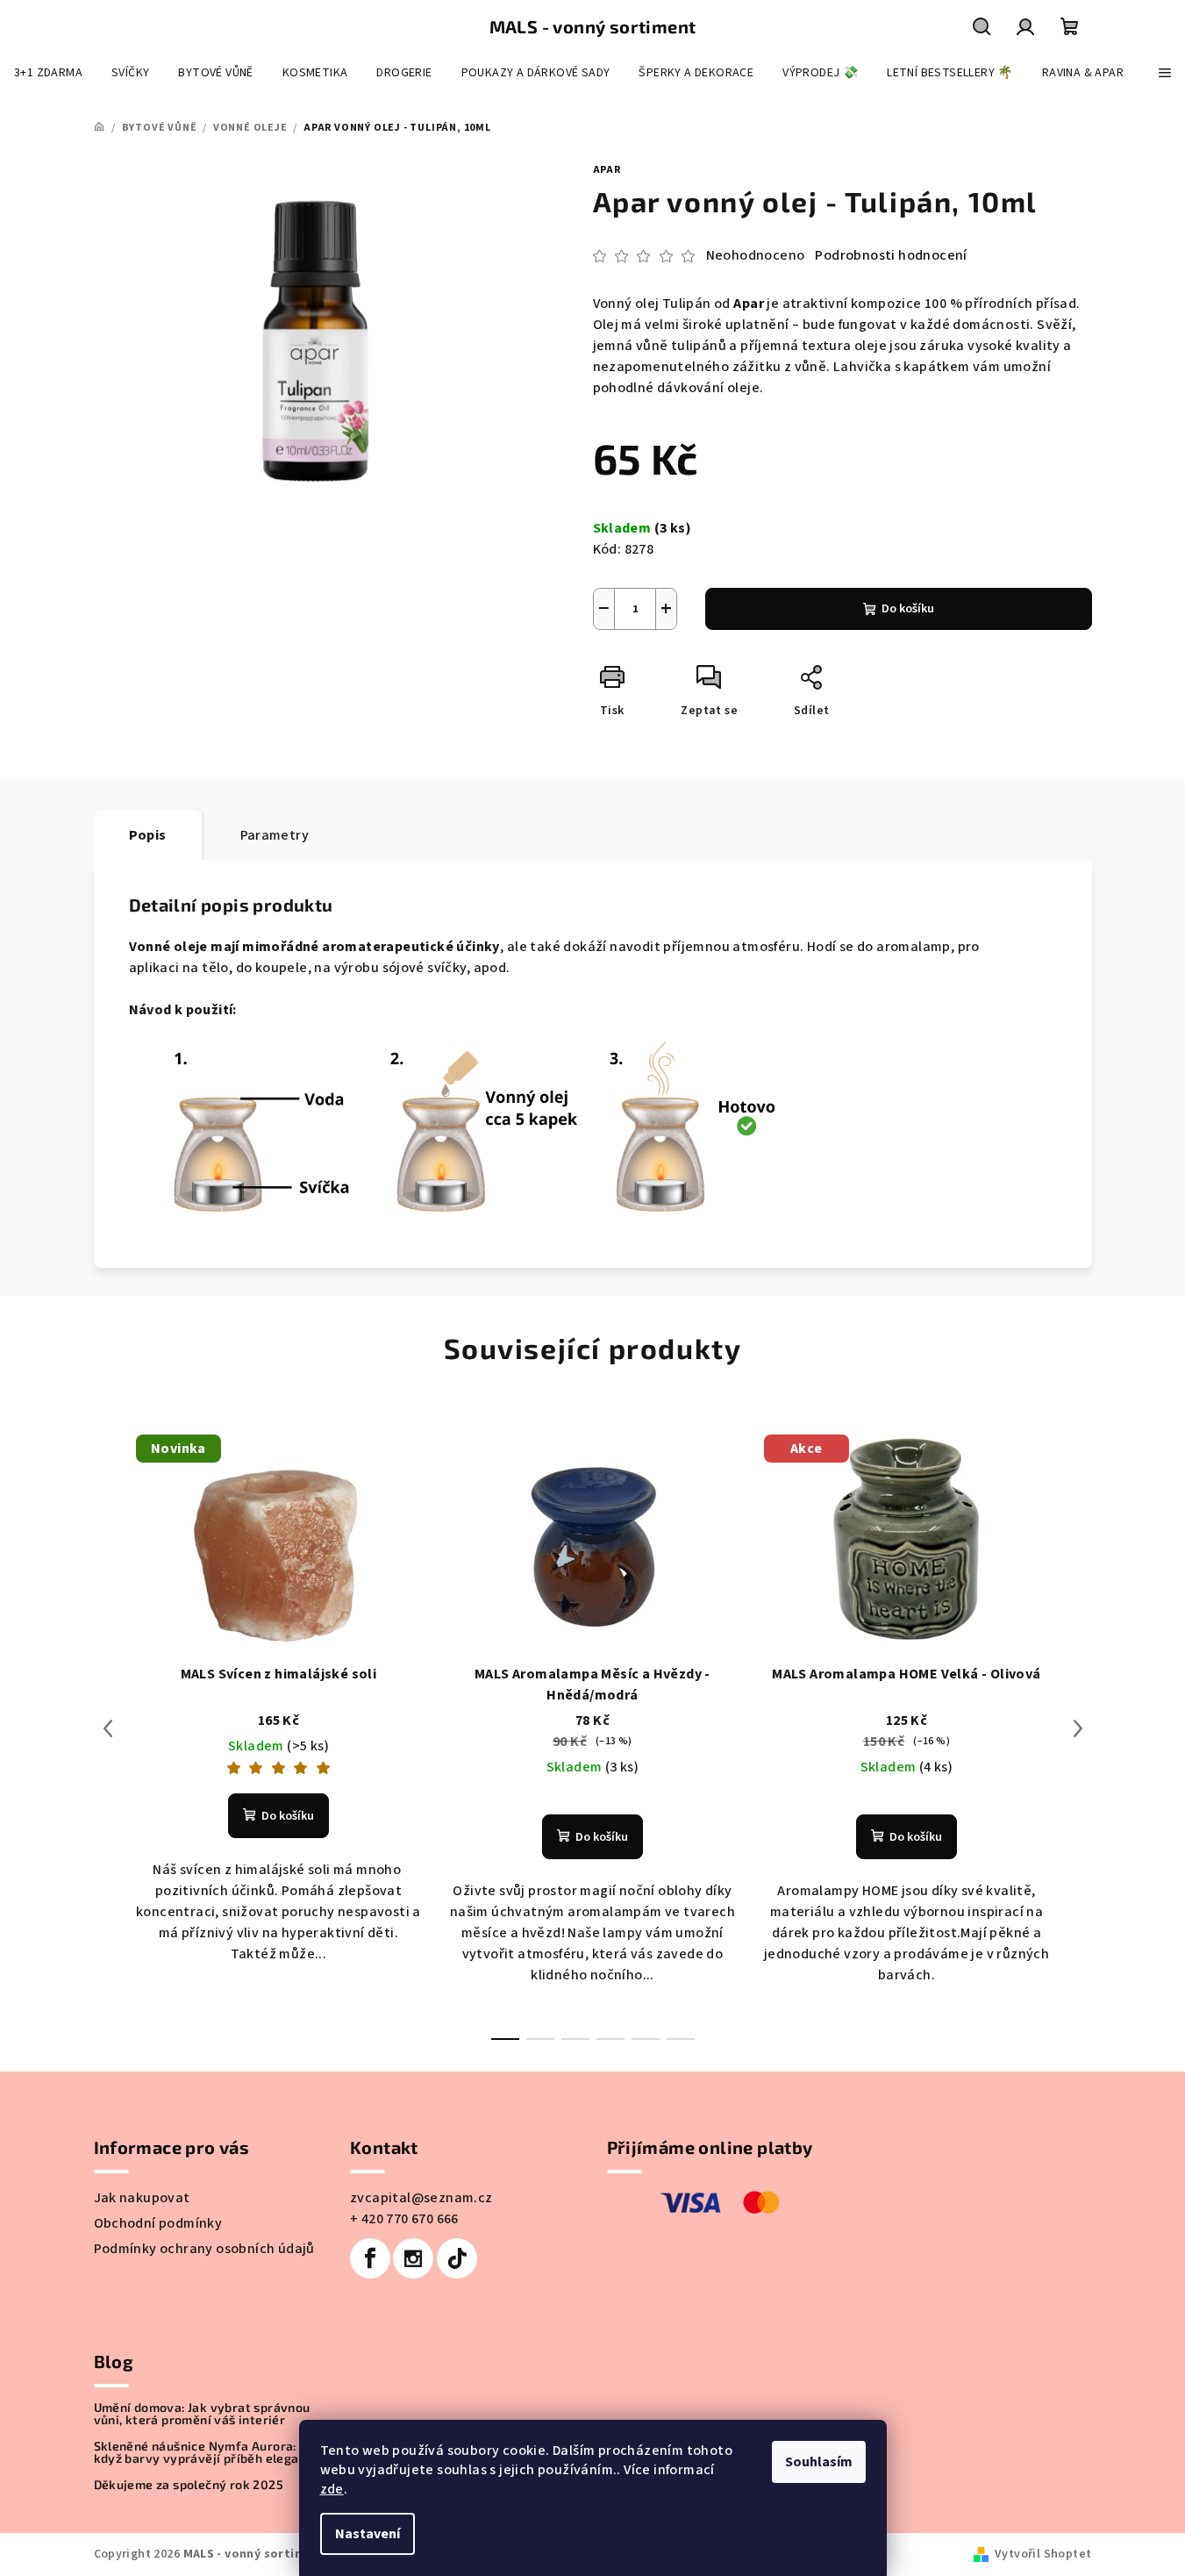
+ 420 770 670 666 (404, 2219)
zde (332, 2489)
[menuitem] (48, 73)
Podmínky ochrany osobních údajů (204, 2249)
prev (108, 1728)
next (1078, 1728)
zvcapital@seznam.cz (421, 2198)
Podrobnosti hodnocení (891, 255)
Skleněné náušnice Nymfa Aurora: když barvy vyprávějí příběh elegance (207, 2452)
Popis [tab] (148, 835)
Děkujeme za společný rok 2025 (189, 2485)
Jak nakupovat (142, 2198)
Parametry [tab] (275, 835)
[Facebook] (370, 2258)
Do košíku (908, 609)
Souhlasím (819, 2462)
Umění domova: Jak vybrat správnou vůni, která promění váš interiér (202, 2414)
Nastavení (368, 2534)
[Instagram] (413, 2258)
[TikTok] (457, 2258)
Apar (607, 170)
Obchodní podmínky (158, 2223)
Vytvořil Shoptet (1043, 2554)
